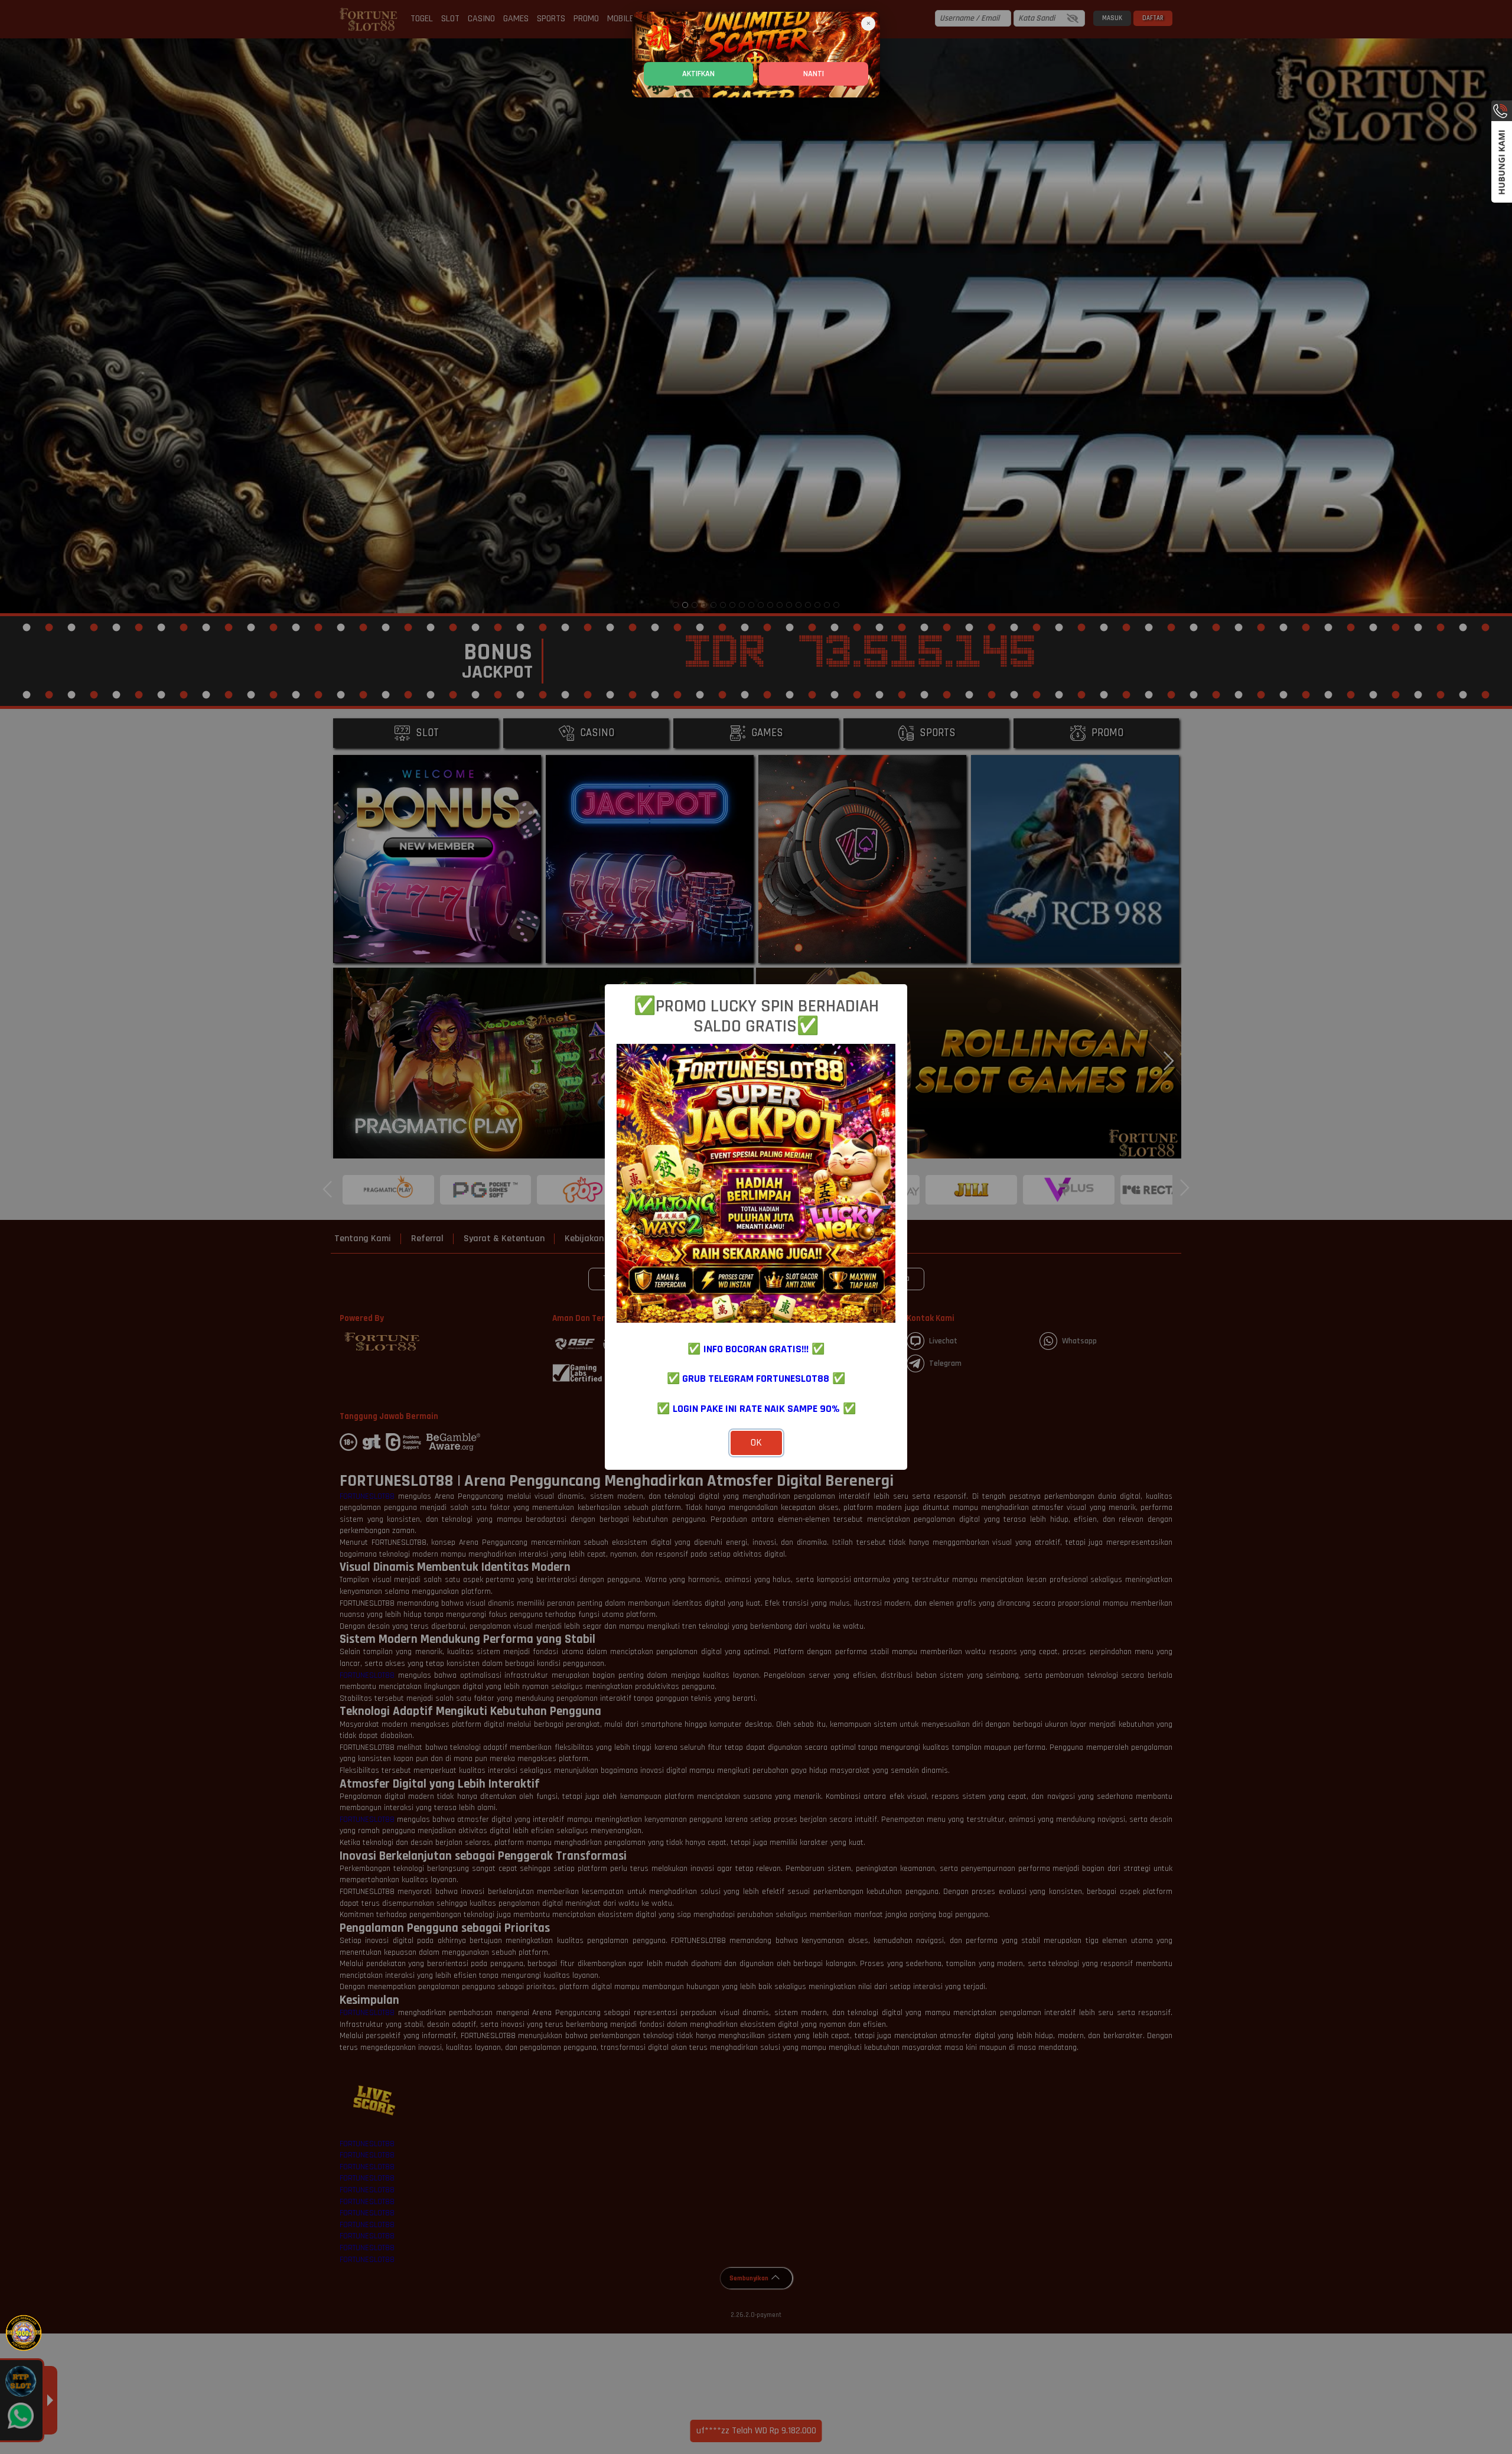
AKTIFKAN (698, 74)
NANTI (814, 74)
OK (756, 1443)
